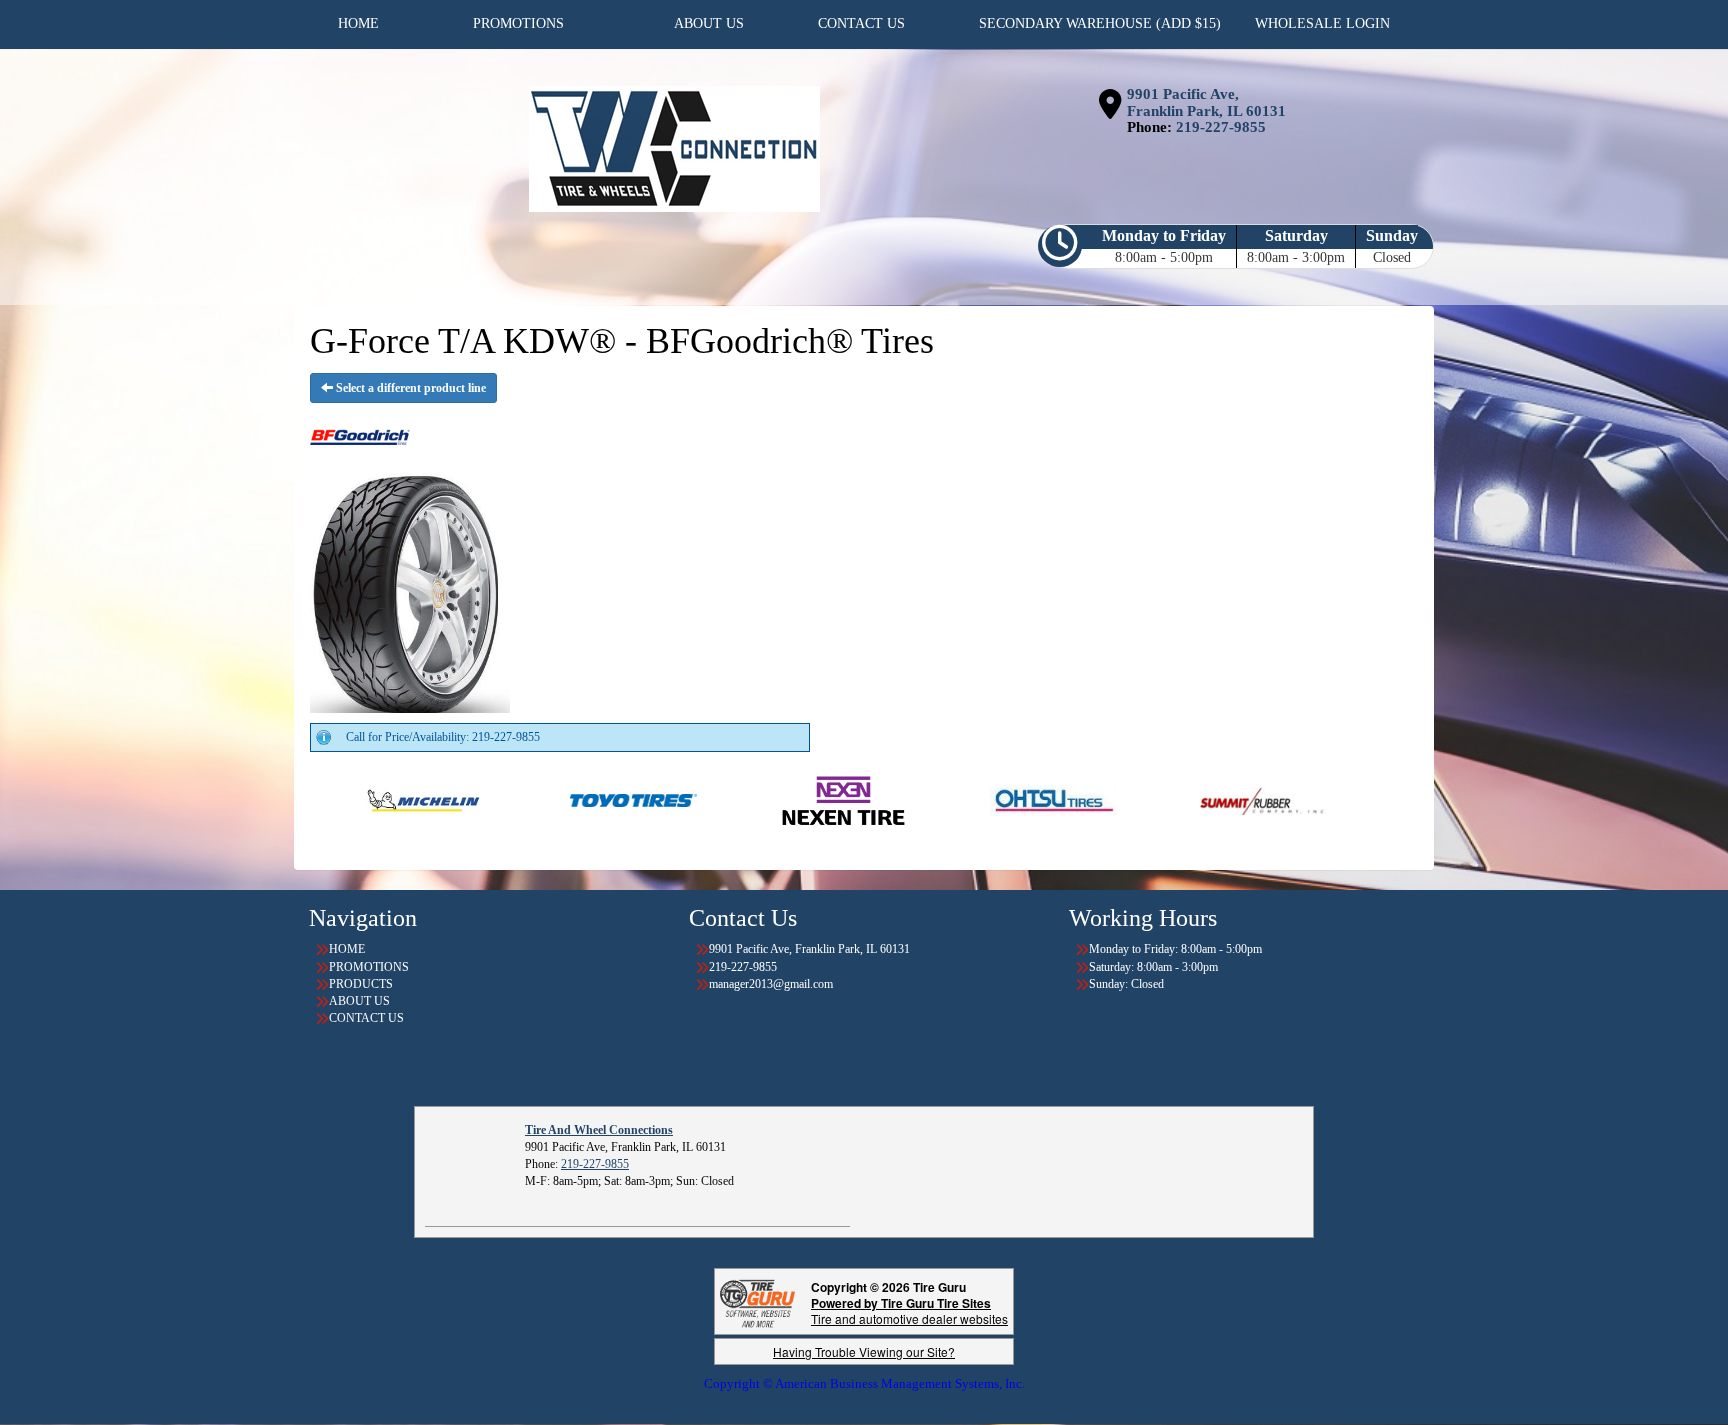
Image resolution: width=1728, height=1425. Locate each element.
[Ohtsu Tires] (967, 799)
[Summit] (1177, 799)
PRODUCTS (361, 984)
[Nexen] (757, 799)
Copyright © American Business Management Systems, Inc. (864, 1383)
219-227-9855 (1221, 127)
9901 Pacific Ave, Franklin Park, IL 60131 (1206, 102)
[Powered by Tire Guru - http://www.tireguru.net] (757, 1301)
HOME (347, 949)
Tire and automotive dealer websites (909, 1310)
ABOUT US (359, 1001)
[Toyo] (547, 799)
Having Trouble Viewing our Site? (864, 1351)
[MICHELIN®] (337, 799)
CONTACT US (366, 1018)
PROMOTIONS (369, 967)
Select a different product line (409, 388)
